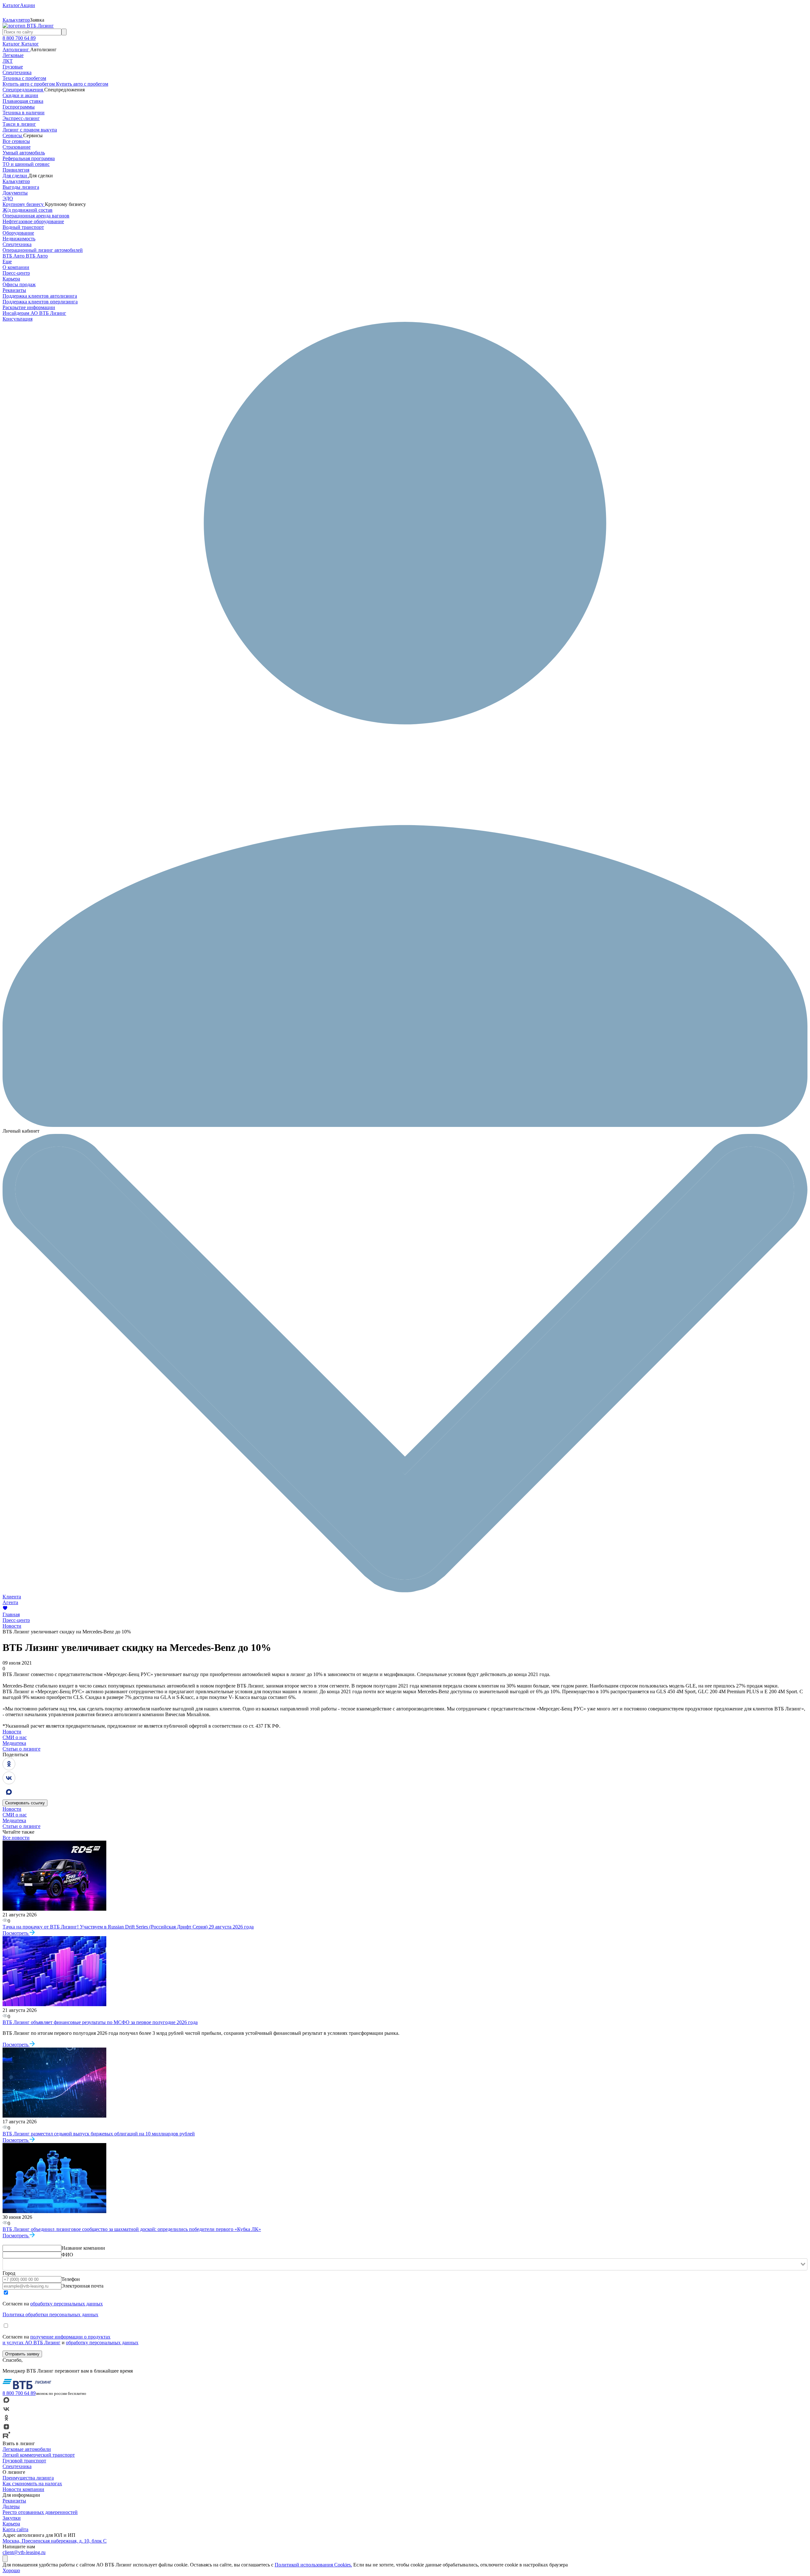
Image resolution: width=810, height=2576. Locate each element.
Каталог (12, 44)
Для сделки (15, 176)
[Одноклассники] (9, 1769)
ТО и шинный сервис (26, 164)
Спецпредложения (23, 90)
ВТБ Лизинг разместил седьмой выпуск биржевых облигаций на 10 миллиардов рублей (99, 2134)
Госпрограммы (19, 107)
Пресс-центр (16, 273)
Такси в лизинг (19, 124)
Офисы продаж (19, 284)
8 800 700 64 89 (19, 38)
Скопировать (25, 1803)
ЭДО (8, 198)
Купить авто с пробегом (29, 84)
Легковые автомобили (27, 2449)
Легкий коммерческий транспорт (39, 2455)
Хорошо (11, 2570)
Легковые (13, 55)
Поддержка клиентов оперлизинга (40, 302)
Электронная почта (82, 2286)
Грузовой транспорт (24, 2461)
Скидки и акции (20, 95)
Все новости (16, 1838)
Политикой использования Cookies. (313, 2565)
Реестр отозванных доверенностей (40, 2512)
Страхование (17, 147)
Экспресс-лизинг (21, 118)
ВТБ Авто (14, 256)
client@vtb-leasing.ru (24, 2552)
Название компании (83, 2248)
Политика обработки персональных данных (50, 2314)
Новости (12, 1626)
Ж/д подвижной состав (28, 210)
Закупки (12, 2518)
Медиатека (14, 1743)
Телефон (71, 2279)
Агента (10, 1602)
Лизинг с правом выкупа (30, 130)
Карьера (11, 279)
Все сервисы (16, 141)
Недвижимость (19, 239)
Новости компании (23, 2489)
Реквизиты (14, 290)
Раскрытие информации (29, 307)
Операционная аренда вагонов (36, 216)
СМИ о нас (15, 1737)
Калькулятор (16, 181)
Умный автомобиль (24, 153)
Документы (15, 193)
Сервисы (13, 135)
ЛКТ (8, 61)
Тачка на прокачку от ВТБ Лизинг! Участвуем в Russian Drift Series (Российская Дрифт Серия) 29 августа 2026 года (128, 1927)
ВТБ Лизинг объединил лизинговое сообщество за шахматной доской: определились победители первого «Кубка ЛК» (132, 2229)
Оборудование (18, 233)
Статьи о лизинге (21, 1749)
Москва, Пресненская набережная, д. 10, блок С (55, 2541)
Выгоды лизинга (21, 187)
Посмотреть (16, 1933)
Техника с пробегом (24, 78)
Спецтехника (17, 72)
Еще (7, 262)
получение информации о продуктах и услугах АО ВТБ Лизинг (56, 2340)
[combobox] (405, 2264)
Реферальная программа (29, 158)
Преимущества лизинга (28, 2478)
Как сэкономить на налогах (32, 2484)
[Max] (9, 1797)
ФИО (67, 2255)
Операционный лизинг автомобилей (43, 250)
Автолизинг (16, 50)
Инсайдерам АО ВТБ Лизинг (34, 313)
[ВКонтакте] (9, 1783)
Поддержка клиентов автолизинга (40, 296)
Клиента (12, 1597)
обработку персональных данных (67, 2304)
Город (9, 2273)
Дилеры (11, 2506)
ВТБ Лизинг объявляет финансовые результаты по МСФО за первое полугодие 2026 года (100, 2022)
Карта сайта (15, 2529)
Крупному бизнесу (24, 204)
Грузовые (13, 67)
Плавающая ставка (23, 101)
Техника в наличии (24, 113)
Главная (11, 1614)
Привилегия (16, 170)
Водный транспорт (23, 227)
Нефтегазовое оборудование (33, 221)
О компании (16, 267)
